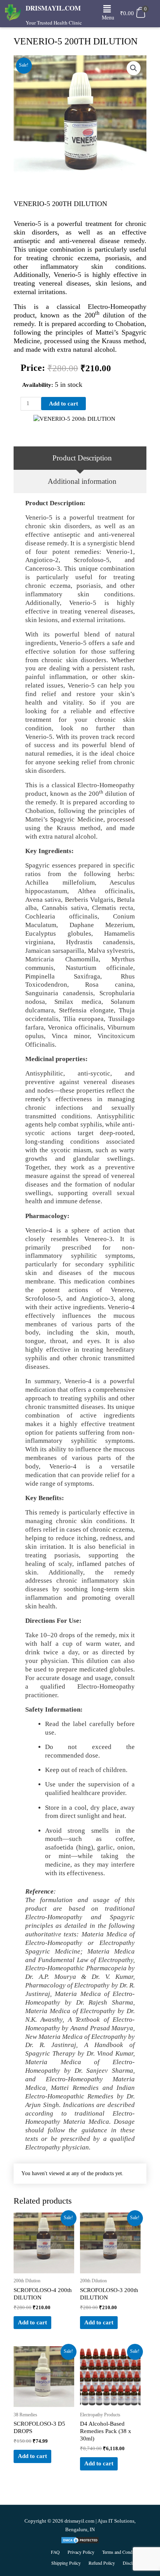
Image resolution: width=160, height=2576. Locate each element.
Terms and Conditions (122, 2552)
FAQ (55, 2552)
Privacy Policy (81, 2552)
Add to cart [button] (32, 2322)
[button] (107, 9)
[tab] (80, 458)
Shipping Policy (66, 2563)
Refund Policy (102, 2563)
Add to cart (63, 404)
